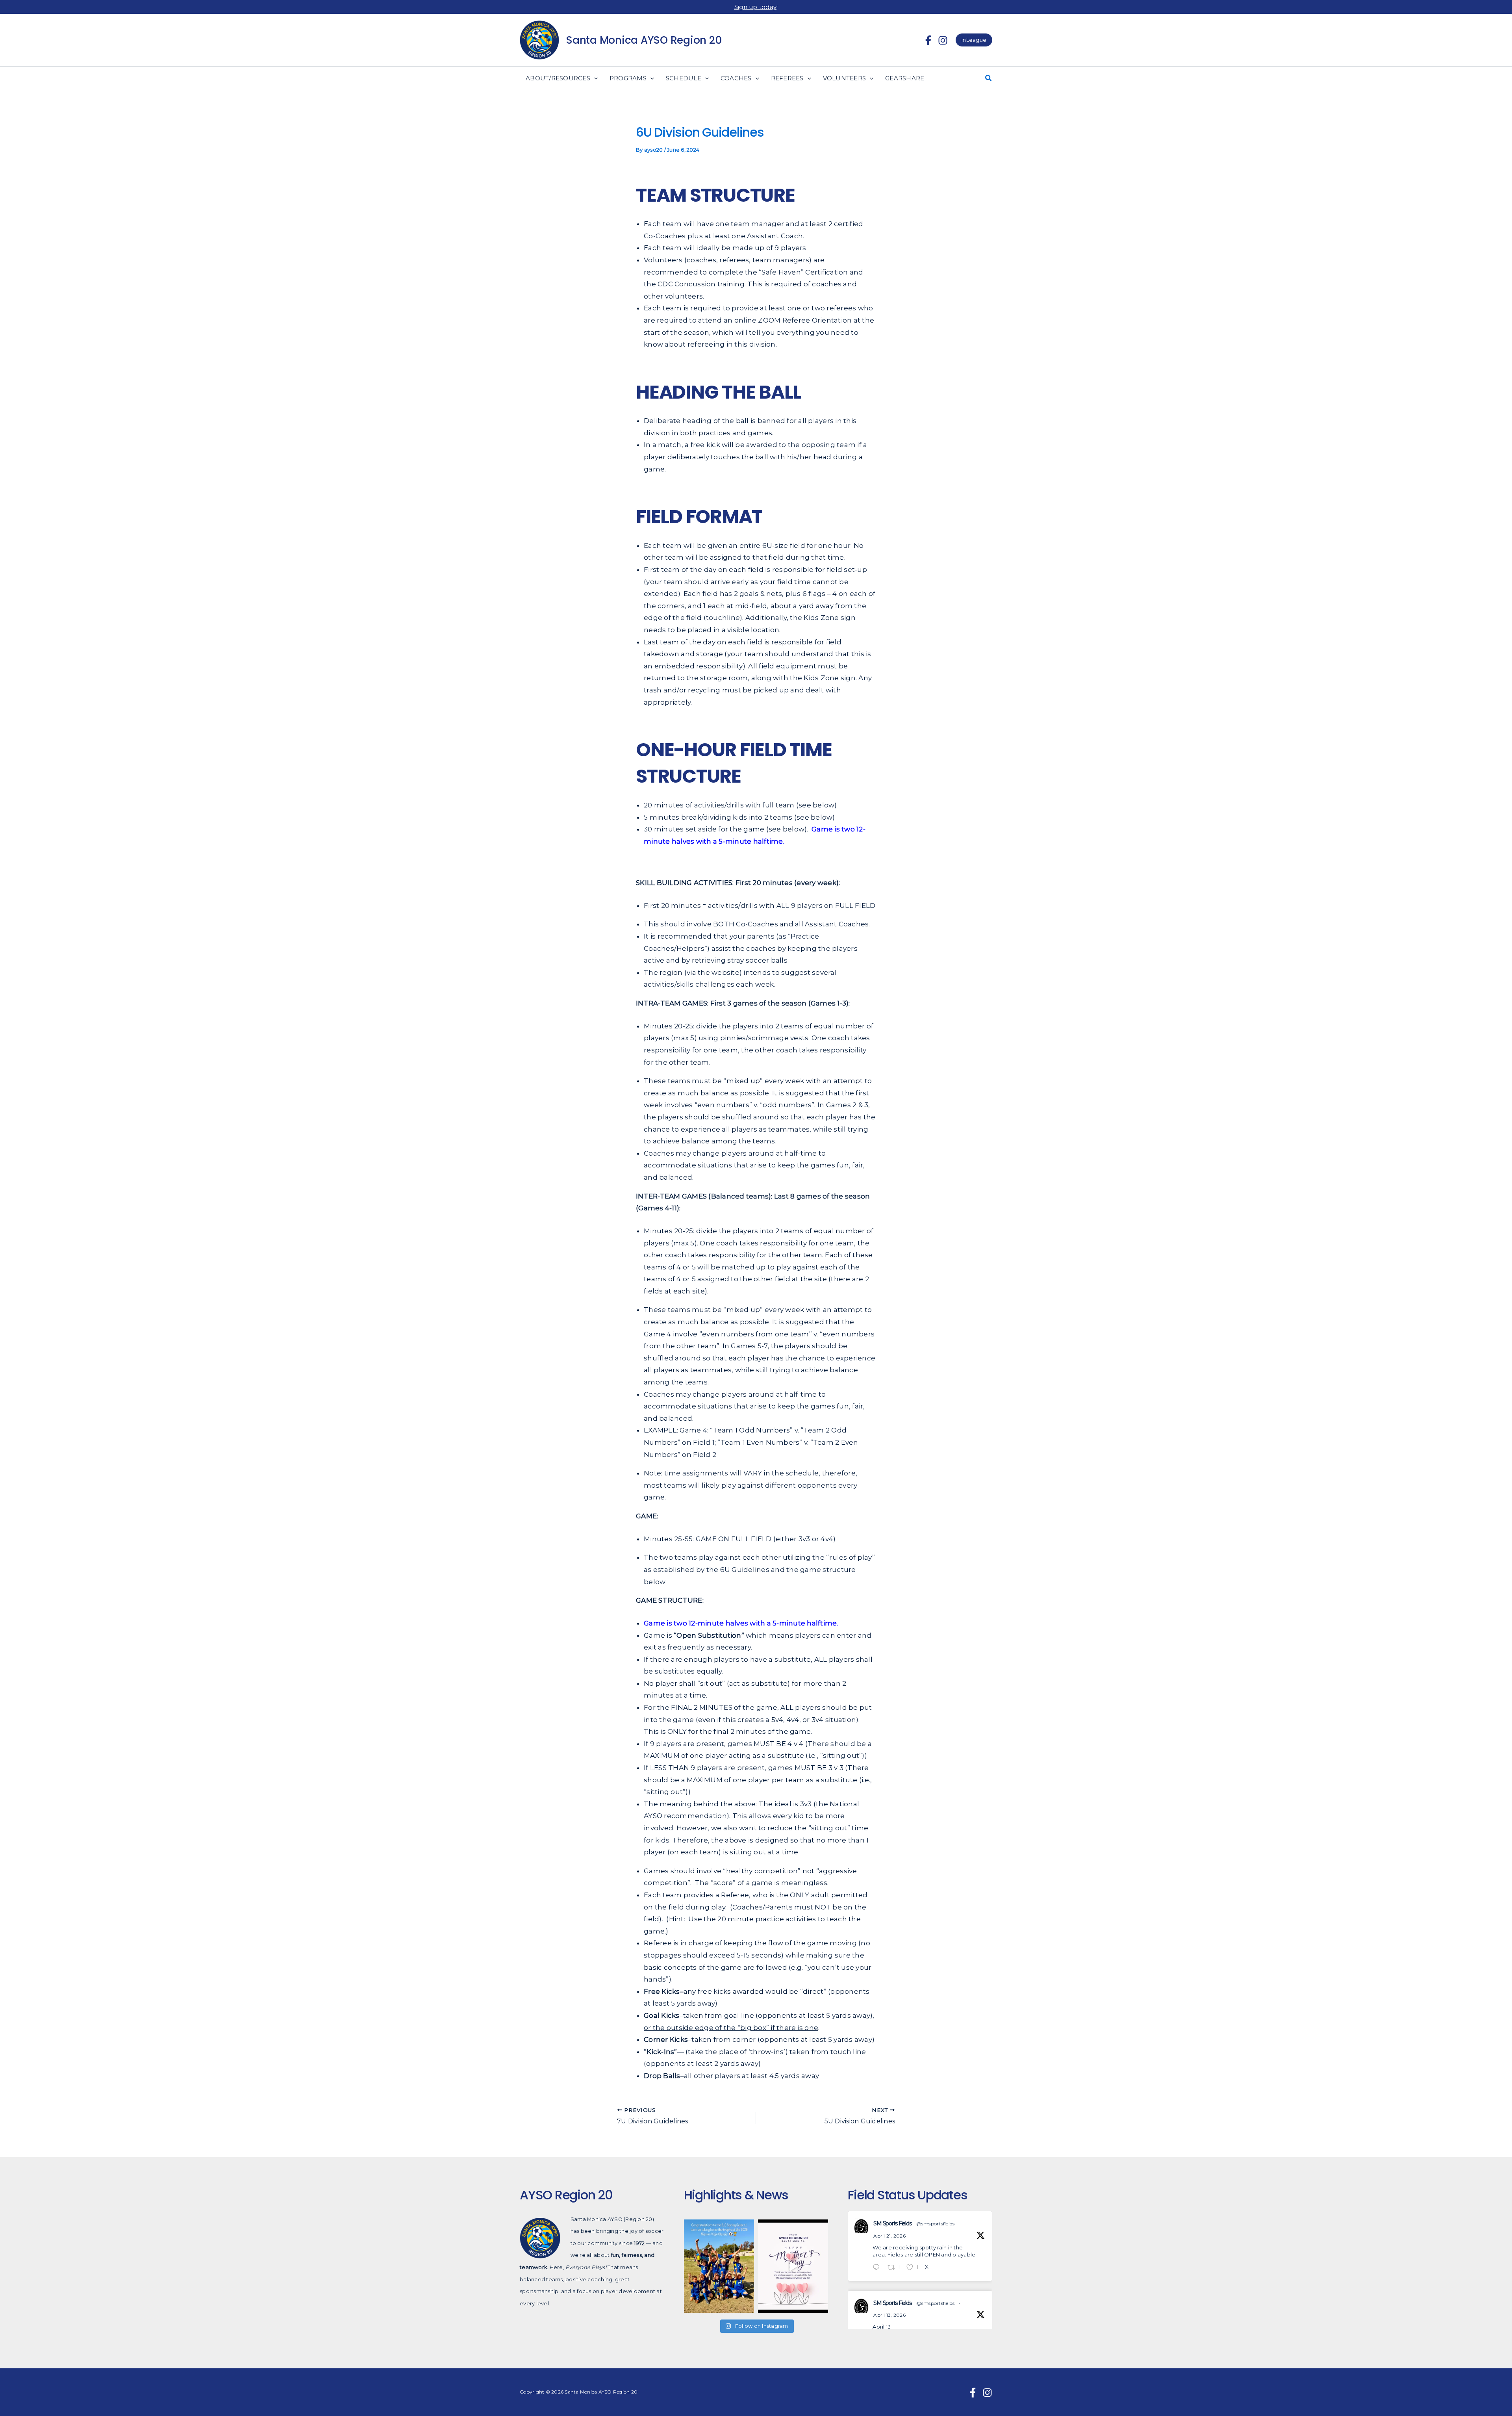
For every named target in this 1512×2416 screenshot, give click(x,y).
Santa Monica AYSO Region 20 (644, 40)
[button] (974, 40)
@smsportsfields (936, 2224)
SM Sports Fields (892, 2223)
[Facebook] (928, 40)
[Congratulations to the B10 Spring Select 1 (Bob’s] (719, 2266)
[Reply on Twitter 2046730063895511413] (878, 2268)
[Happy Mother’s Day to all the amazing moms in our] (793, 2266)
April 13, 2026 (889, 2315)
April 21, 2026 (889, 2236)
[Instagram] (943, 40)
